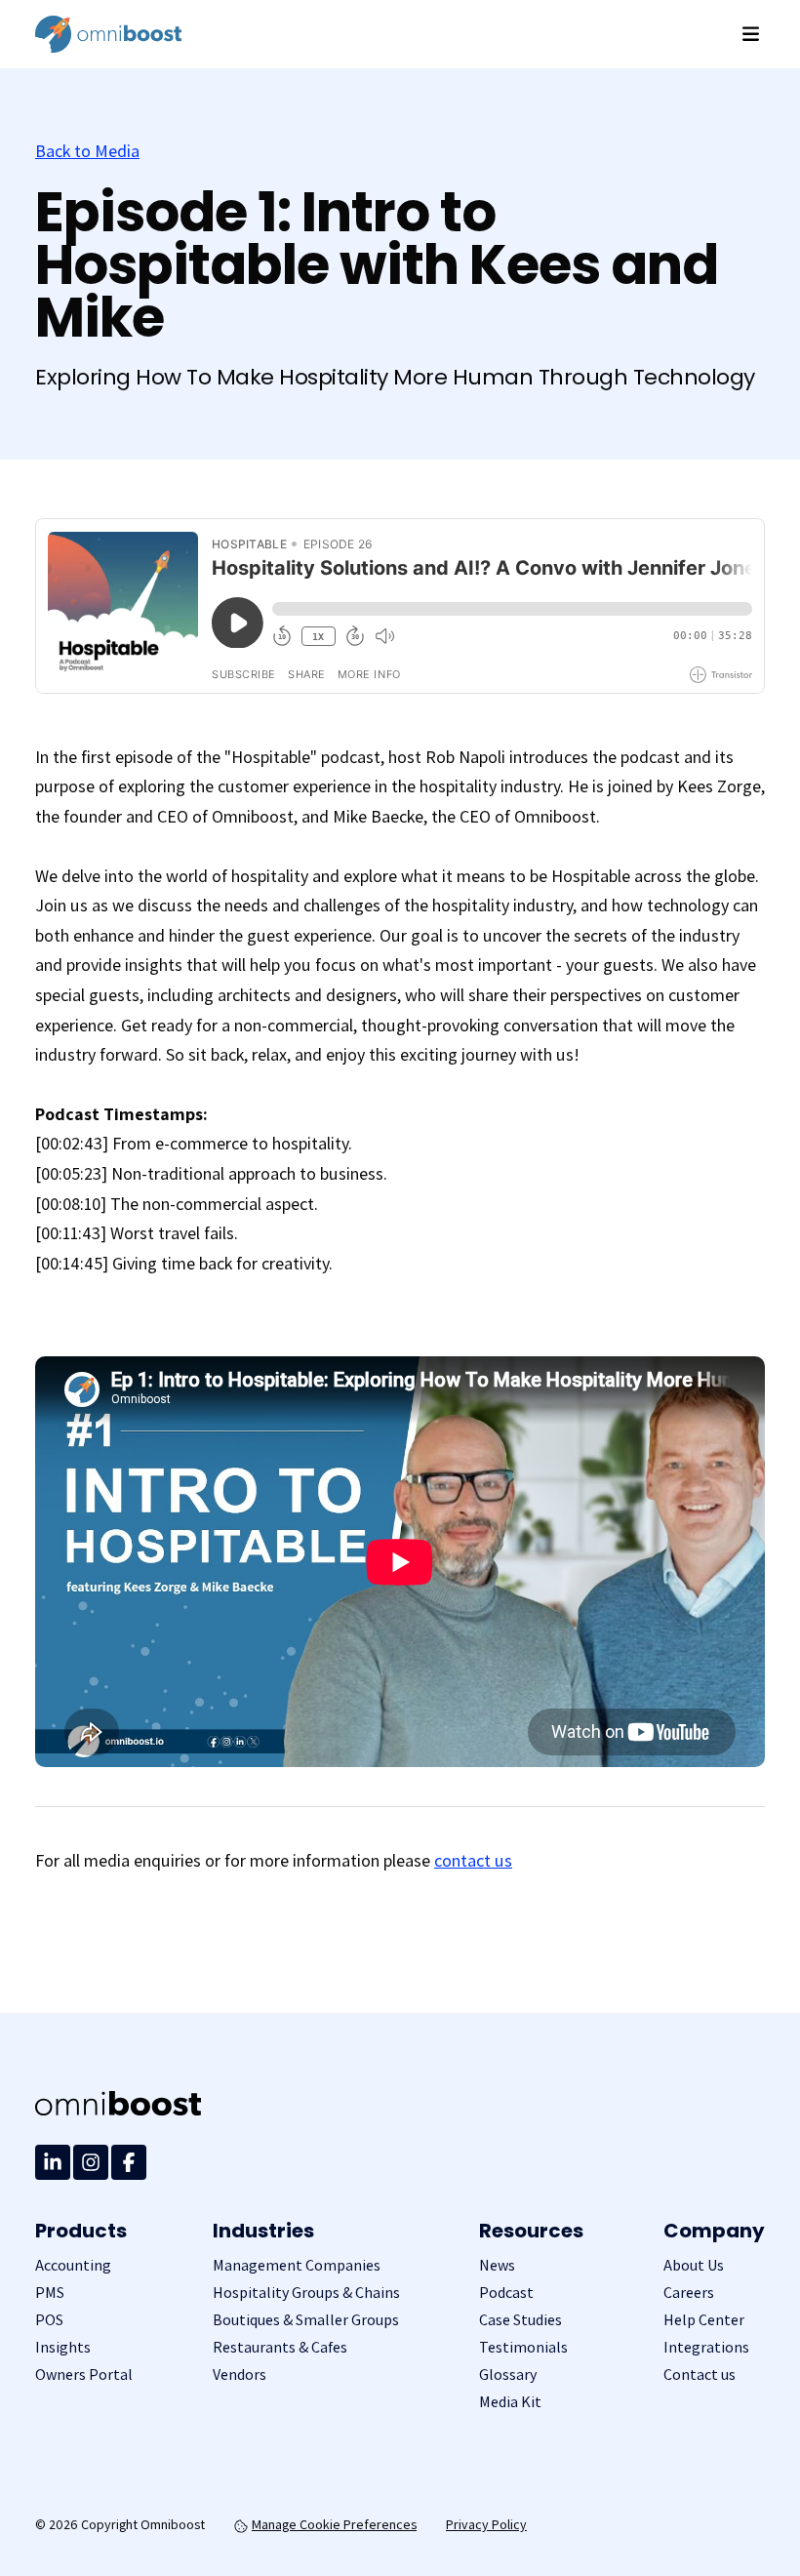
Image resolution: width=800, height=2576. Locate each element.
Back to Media (87, 151)
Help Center (704, 2320)
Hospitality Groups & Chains (306, 2293)
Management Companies (297, 2265)
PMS (50, 2293)
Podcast (506, 2293)
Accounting (73, 2265)
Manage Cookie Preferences (334, 2524)
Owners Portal (84, 2375)
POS (49, 2320)
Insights (63, 2347)
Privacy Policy (486, 2524)
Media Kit (510, 2402)
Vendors (240, 2375)
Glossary (508, 2375)
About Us (694, 2265)
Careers (689, 2293)
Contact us (700, 2375)
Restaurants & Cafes (280, 2347)
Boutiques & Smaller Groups (306, 2320)
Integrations (706, 2347)
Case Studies (520, 2320)
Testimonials (523, 2347)
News (497, 2265)
